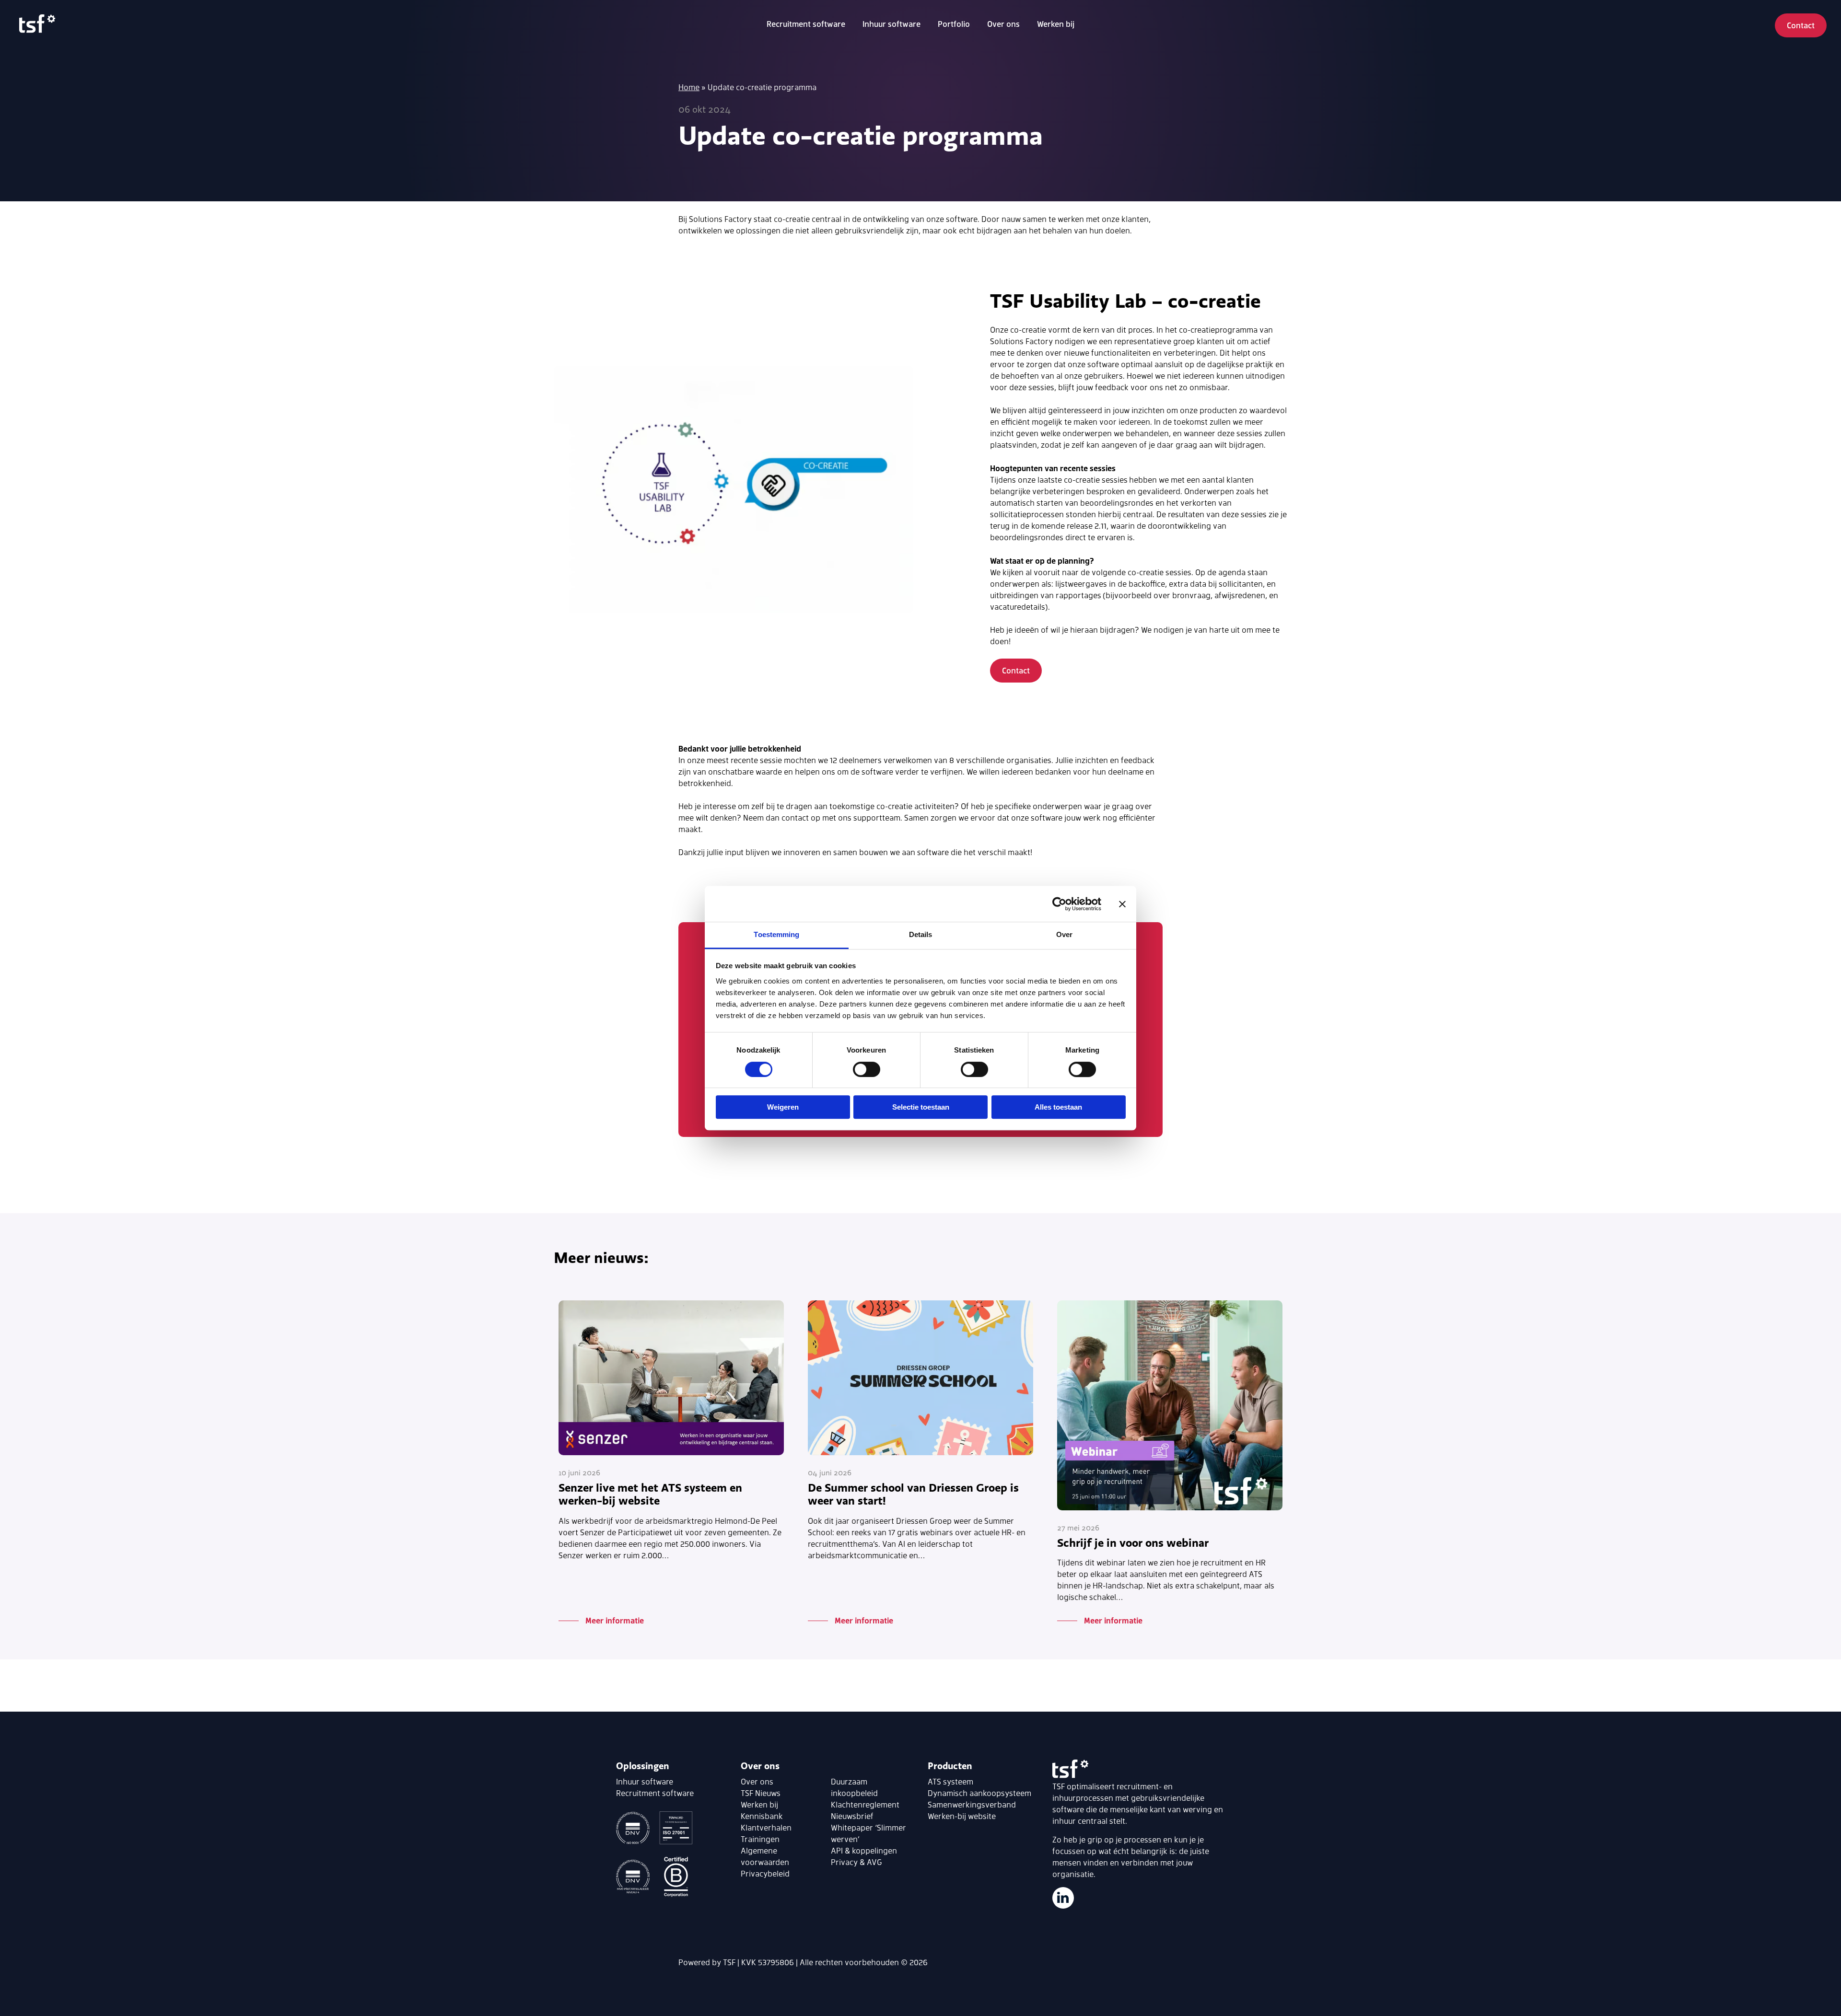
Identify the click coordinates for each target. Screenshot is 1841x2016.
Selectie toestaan (921, 1107)
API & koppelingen (864, 1850)
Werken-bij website (962, 1816)
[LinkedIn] (1063, 1898)
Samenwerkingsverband (972, 1804)
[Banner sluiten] (1122, 904)
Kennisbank (762, 1816)
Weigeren (783, 1107)
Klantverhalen (766, 1827)
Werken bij (1056, 24)
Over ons (757, 1781)
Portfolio (954, 24)
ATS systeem (950, 1781)
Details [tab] (921, 934)
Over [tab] (1064, 934)
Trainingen (760, 1839)
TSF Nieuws (761, 1793)
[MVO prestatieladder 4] (635, 1878)
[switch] (867, 1069)
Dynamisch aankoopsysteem (979, 1793)
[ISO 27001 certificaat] (676, 1829)
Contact (1801, 25)
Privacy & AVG (856, 1862)
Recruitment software (806, 24)
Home (689, 87)
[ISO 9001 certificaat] (635, 1829)
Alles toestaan (1058, 1107)
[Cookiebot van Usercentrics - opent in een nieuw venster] (1059, 904)
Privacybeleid (765, 1873)
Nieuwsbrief (852, 1816)
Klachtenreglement (865, 1804)
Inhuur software (891, 24)
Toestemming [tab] (776, 934)
